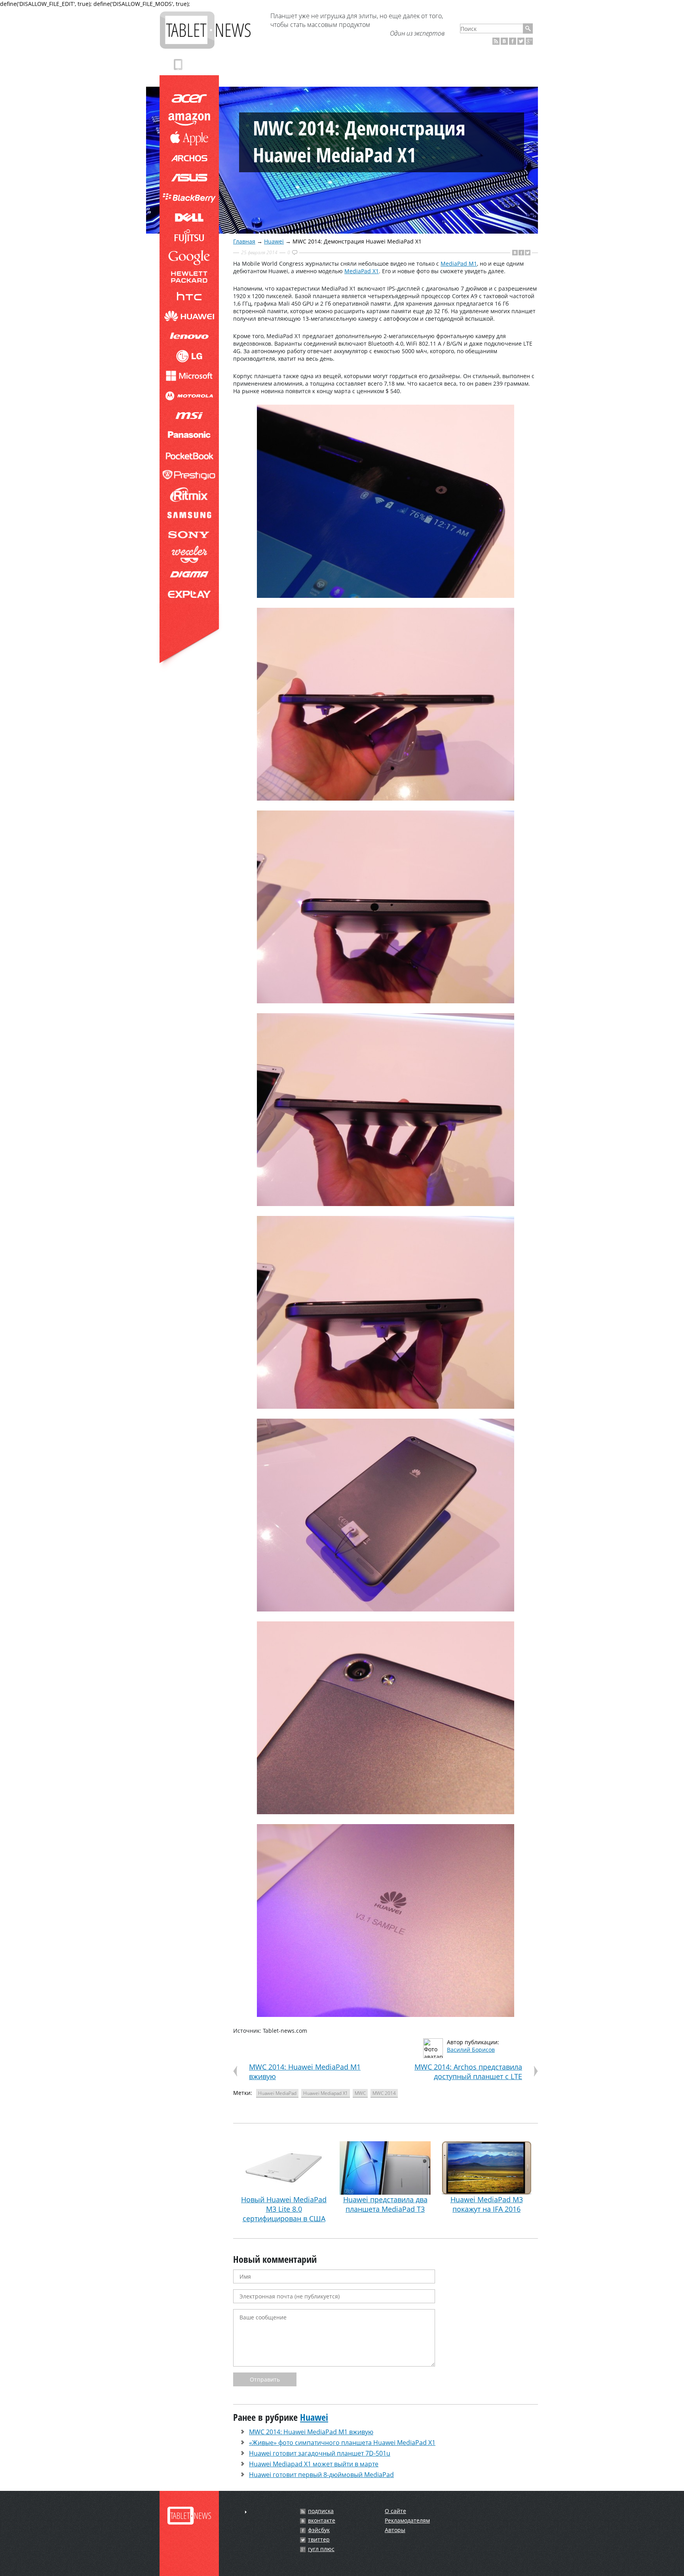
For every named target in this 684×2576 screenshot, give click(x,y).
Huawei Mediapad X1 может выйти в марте (314, 2464)
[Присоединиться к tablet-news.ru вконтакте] (504, 41)
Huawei (274, 241)
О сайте (395, 2511)
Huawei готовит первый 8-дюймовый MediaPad (321, 2475)
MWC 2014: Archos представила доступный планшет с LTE (468, 2072)
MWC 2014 (384, 2093)
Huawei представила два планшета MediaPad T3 (385, 2204)
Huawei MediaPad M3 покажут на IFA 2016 (487, 2204)
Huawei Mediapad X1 (326, 2093)
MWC (360, 2093)
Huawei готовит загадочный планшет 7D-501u (320, 2453)
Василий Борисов (471, 2050)
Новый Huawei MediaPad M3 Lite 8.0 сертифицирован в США (284, 2209)
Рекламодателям (407, 2520)
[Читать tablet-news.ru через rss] (496, 41)
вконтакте (322, 2521)
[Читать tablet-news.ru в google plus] (529, 41)
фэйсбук (319, 2530)
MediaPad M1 (459, 263)
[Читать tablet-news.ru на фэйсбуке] (513, 41)
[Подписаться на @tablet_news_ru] (521, 41)
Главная (244, 241)
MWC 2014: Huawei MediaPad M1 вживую (311, 2432)
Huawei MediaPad (277, 2093)
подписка (321, 2511)
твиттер (319, 2540)
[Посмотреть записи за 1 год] (246, 2512)
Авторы (395, 2530)
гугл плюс (321, 2549)
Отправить (265, 2379)
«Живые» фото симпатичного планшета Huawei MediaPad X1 (342, 2443)
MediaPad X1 (362, 271)
